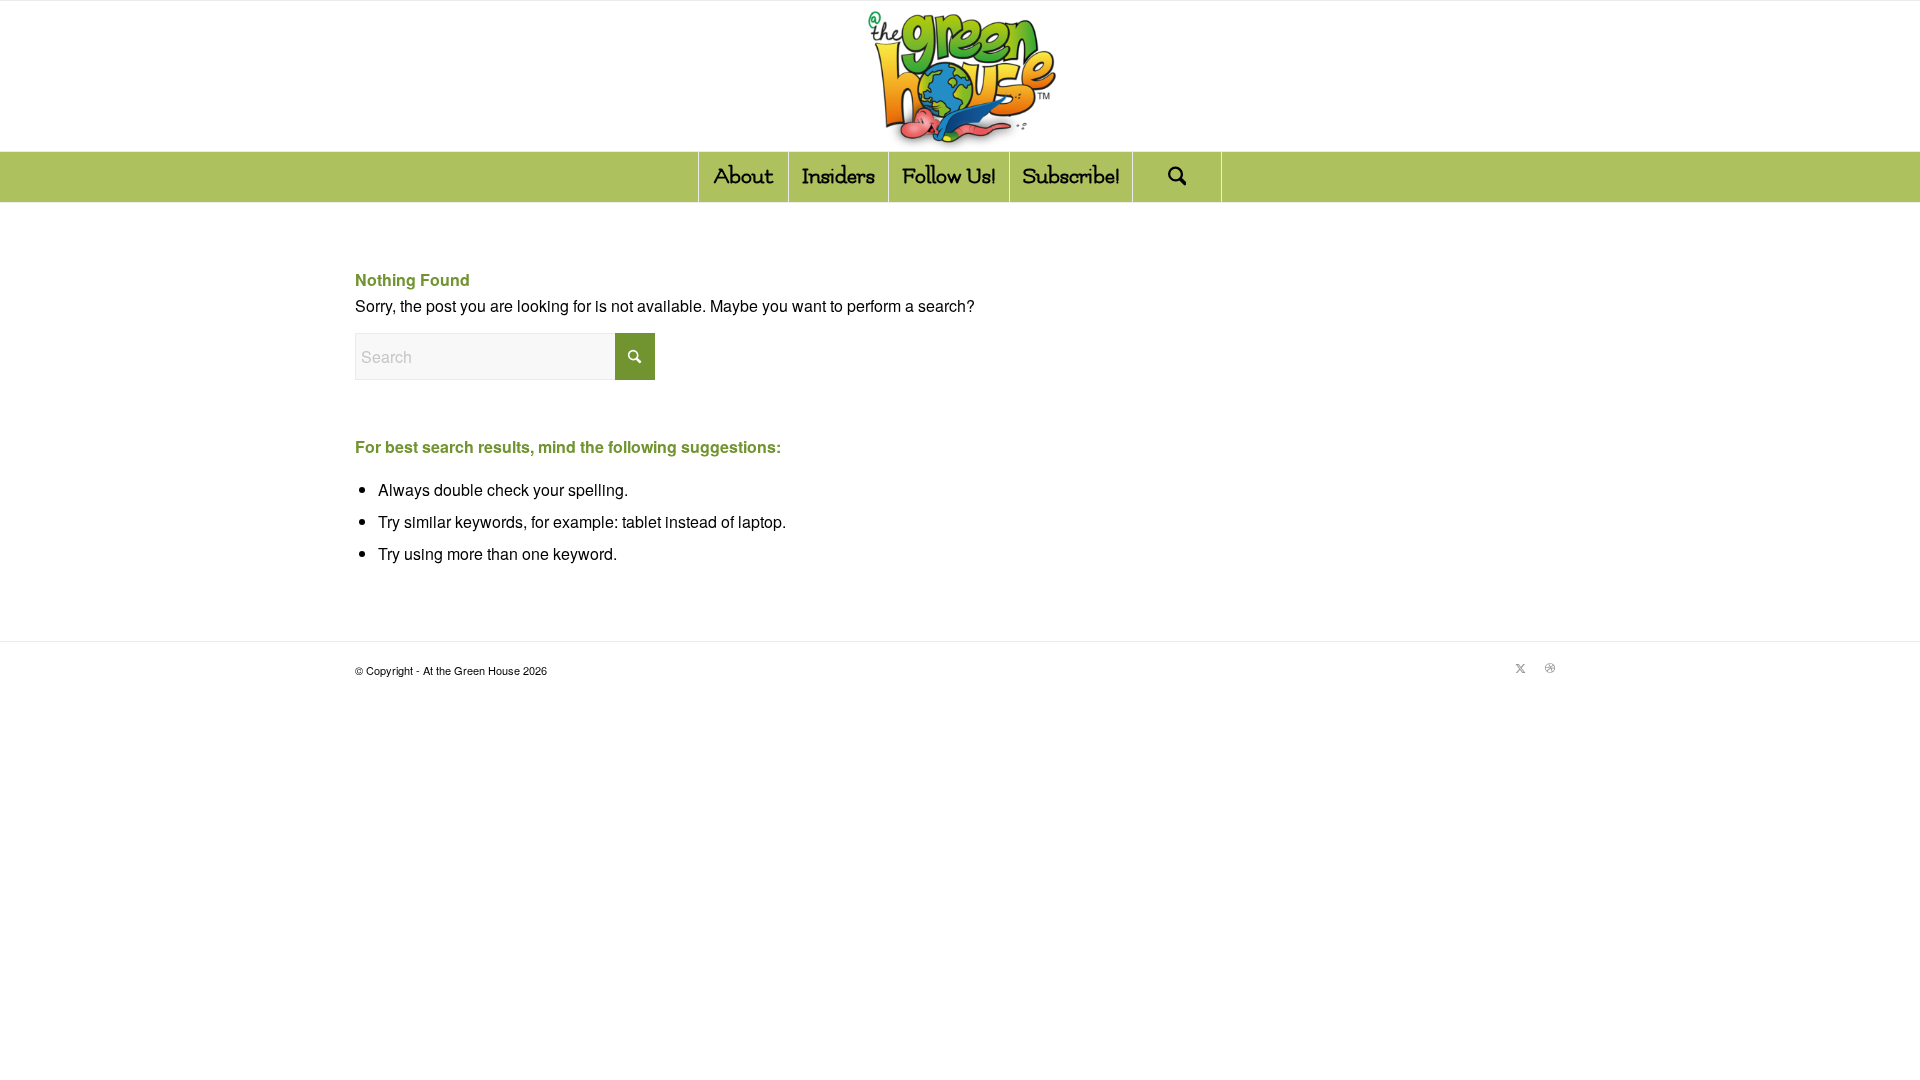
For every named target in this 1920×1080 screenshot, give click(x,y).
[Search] (1177, 177)
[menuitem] (743, 177)
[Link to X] (1520, 667)
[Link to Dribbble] (1550, 667)
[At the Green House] (960, 76)
